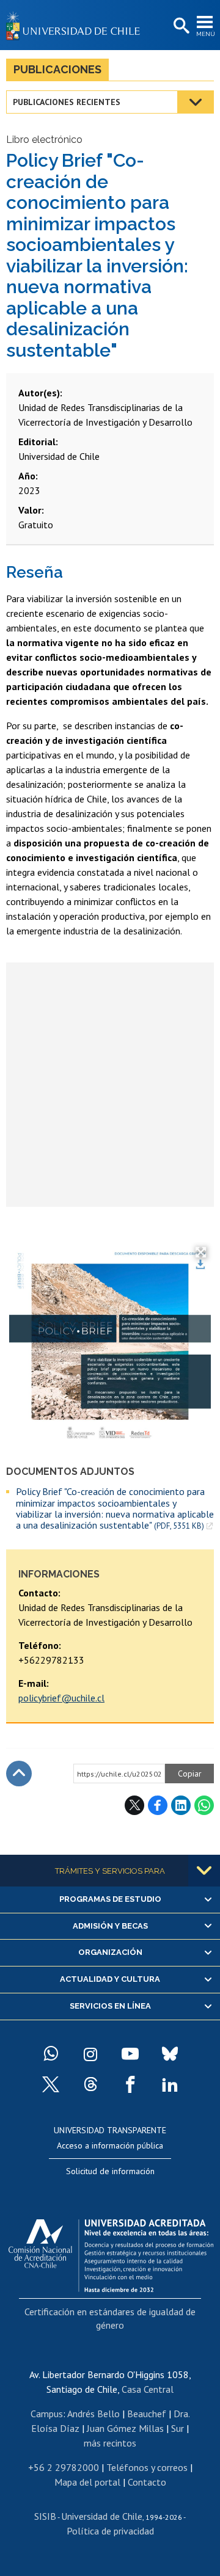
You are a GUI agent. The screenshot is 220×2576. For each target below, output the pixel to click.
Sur (178, 2428)
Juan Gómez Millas (125, 2428)
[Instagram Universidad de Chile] (90, 2054)
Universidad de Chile (102, 2516)
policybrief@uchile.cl (61, 1698)
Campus (47, 2414)
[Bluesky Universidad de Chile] (170, 2054)
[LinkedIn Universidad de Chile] (170, 2084)
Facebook (158, 1805)
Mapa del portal (87, 2482)
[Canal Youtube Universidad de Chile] (130, 2054)
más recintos (110, 2443)
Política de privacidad (110, 2531)
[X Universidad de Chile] (51, 2084)
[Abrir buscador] (180, 26)
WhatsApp (204, 1805)
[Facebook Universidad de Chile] (130, 2084)
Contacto (147, 2482)
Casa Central (148, 2389)
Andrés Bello (94, 2414)
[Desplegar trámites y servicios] (204, 1871)
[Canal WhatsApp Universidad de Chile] (51, 2054)
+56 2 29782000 (64, 2467)
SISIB (45, 2516)
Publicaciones (57, 69)
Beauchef (147, 2414)
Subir (19, 1774)
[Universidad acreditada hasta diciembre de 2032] (111, 2252)
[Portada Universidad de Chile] (76, 25)
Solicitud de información (110, 2171)
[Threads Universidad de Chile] (90, 2084)
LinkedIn (181, 1805)
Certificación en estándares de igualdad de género (110, 2318)
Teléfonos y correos (147, 2467)
